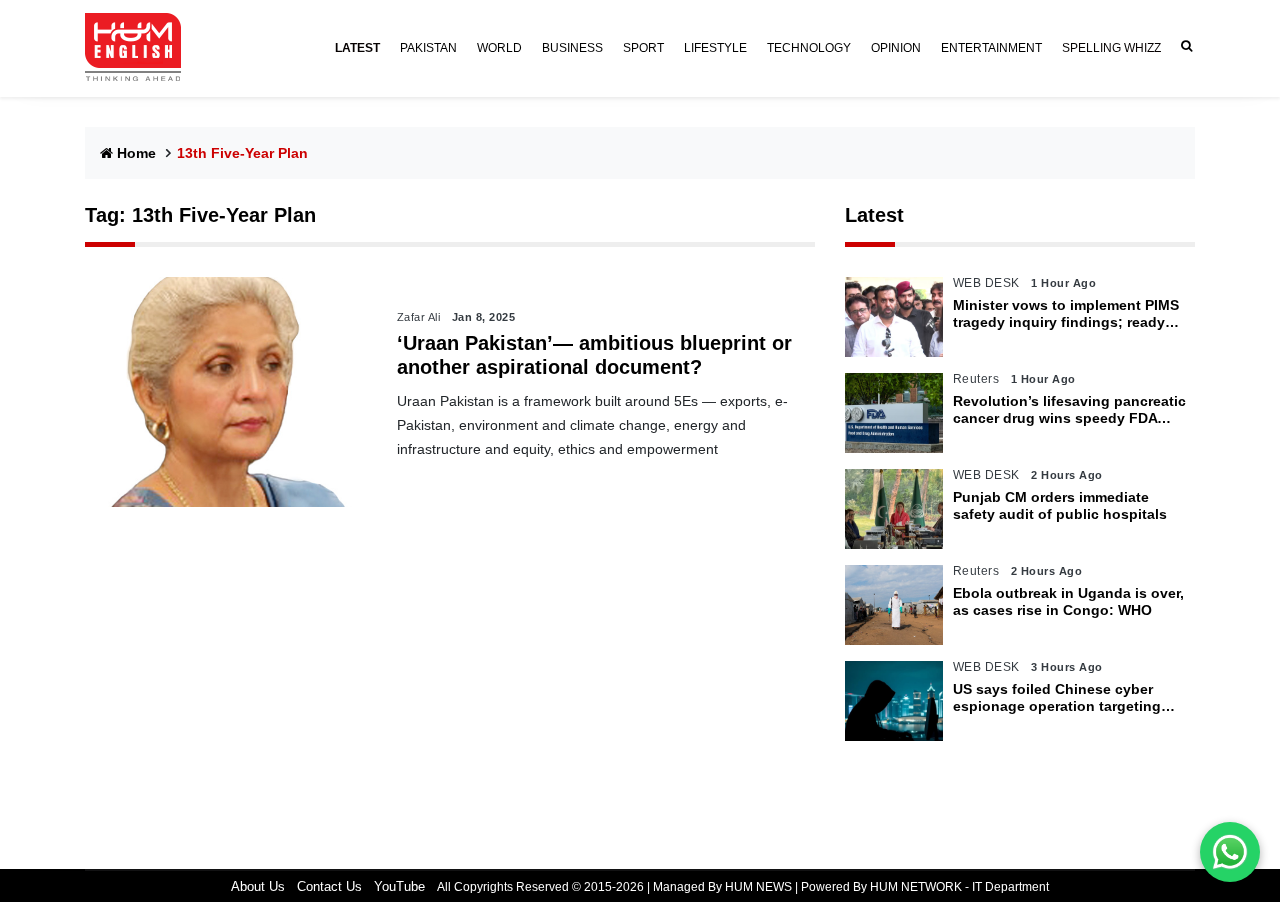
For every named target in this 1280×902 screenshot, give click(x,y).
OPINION (896, 48)
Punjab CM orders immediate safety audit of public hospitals (1060, 505)
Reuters (976, 379)
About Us (258, 886)
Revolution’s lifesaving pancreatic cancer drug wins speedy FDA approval (1069, 410)
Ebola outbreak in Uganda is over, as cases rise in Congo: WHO (1068, 601)
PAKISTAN (428, 48)
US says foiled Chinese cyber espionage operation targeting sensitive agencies (1057, 698)
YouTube (399, 886)
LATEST (357, 48)
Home (136, 153)
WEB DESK (986, 283)
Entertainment (991, 48)
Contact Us (329, 886)
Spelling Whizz (1111, 48)
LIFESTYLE (715, 48)
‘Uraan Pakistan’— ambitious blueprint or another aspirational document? (594, 355)
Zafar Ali (419, 317)
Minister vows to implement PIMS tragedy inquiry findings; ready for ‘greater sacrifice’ (1066, 314)
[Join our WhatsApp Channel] (1230, 852)
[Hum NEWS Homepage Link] (141, 48)
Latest (874, 215)
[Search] (1183, 46)
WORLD (499, 48)
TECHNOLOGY (809, 48)
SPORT (643, 48)
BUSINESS (572, 48)
